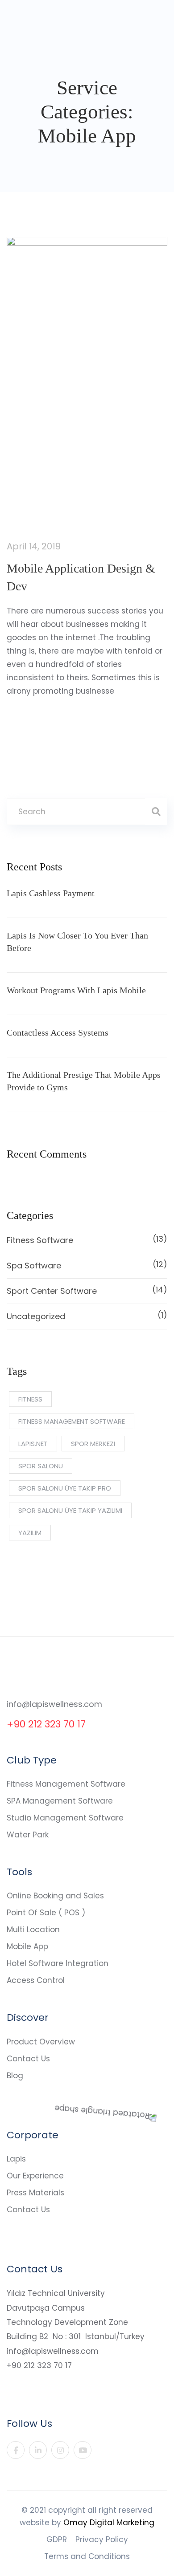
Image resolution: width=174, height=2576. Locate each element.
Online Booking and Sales (55, 1896)
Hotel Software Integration (58, 1963)
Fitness (30, 1399)
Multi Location (33, 1930)
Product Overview (41, 2042)
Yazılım (30, 1533)
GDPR (57, 2539)
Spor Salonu (41, 1466)
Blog (15, 2076)
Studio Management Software (65, 1818)
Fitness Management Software (66, 1784)
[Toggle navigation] (162, 20)
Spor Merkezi (93, 1444)
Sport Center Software (87, 1290)
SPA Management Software (60, 1801)
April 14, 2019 (34, 546)
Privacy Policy (102, 2539)
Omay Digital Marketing (109, 2523)
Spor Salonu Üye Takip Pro (65, 1488)
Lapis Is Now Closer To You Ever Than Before (77, 942)
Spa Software (87, 1265)
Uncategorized (87, 1316)
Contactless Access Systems (58, 1032)
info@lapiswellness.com (54, 1704)
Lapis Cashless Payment (51, 893)
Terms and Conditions (87, 2556)
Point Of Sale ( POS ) (46, 1913)
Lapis (16, 2159)
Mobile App (27, 1946)
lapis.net (33, 1444)
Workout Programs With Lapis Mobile (76, 990)
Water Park (28, 1835)
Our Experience (35, 2176)
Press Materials (35, 2193)
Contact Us (28, 2059)
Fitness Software (87, 1239)
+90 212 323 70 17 (46, 1724)
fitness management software (72, 1421)
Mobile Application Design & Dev (81, 577)
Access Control (36, 1980)
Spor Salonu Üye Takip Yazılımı (70, 1510)
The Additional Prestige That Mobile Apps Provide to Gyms (84, 1081)
